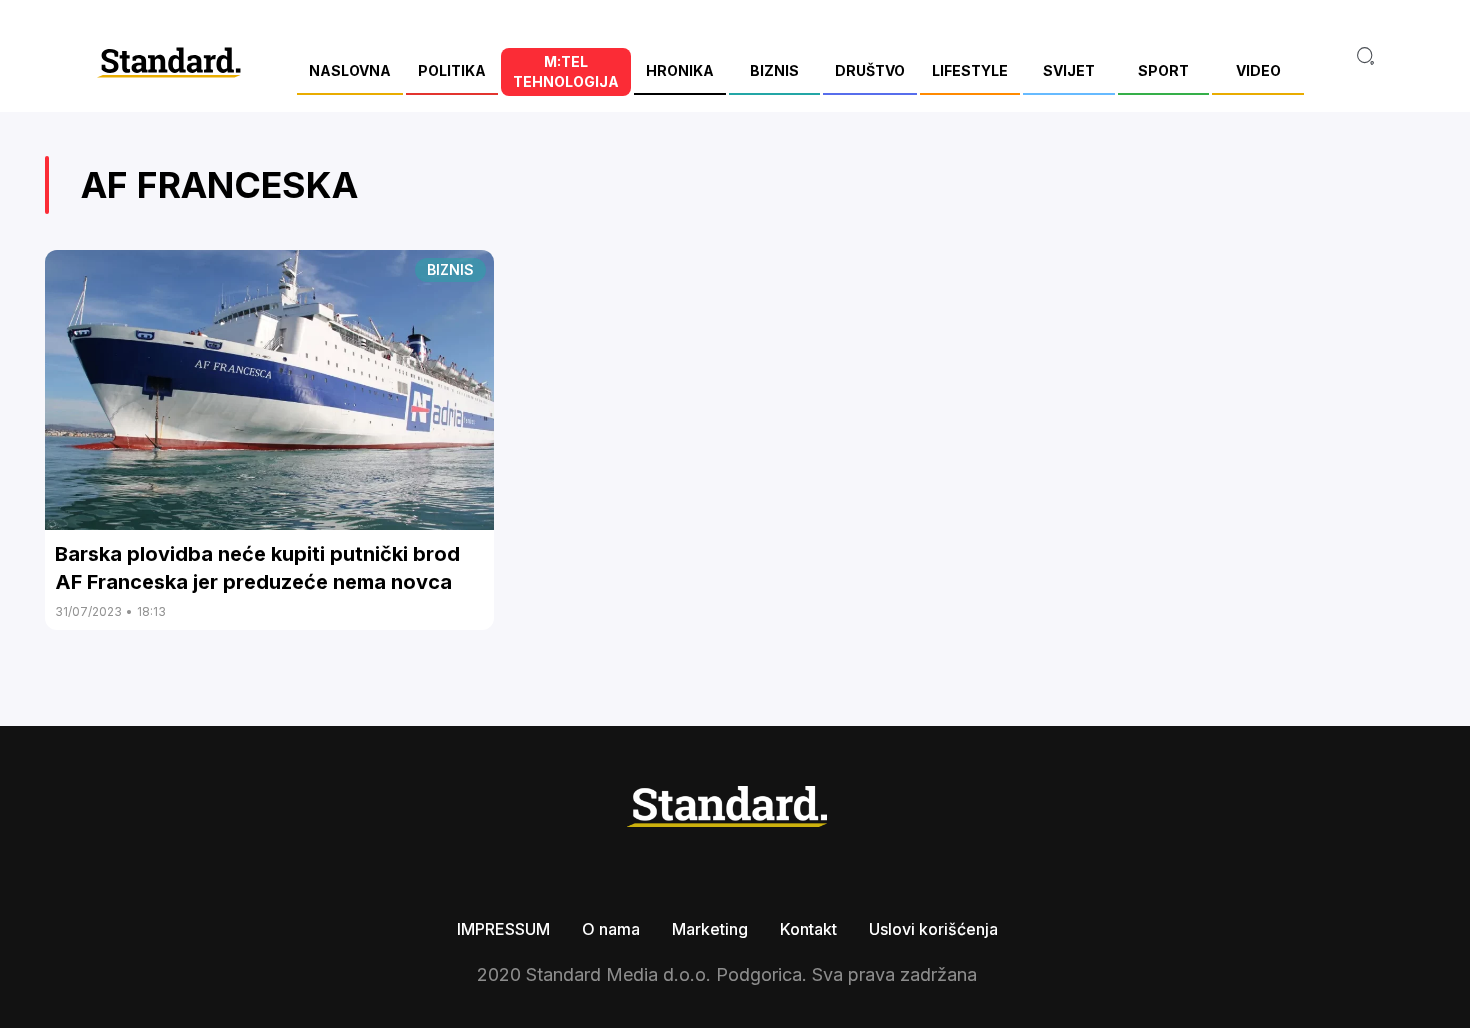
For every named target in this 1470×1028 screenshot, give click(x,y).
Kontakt (808, 929)
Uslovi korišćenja (933, 929)
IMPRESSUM (503, 929)
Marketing (710, 929)
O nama (611, 929)
